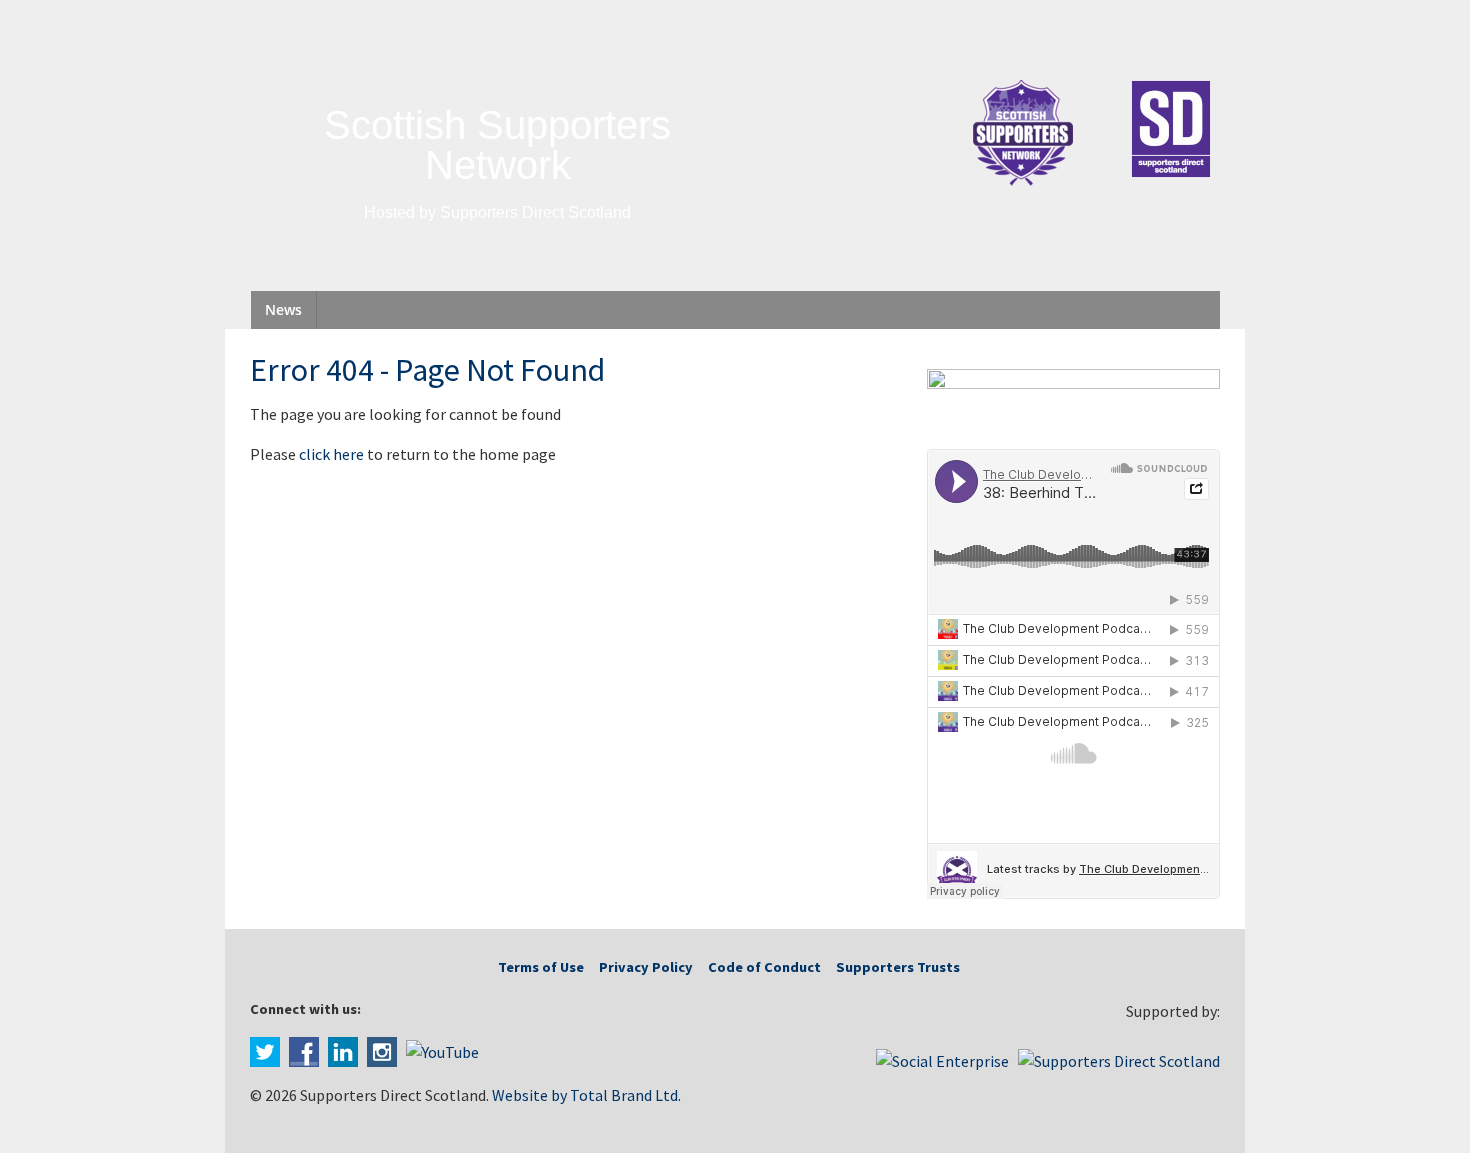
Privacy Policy (646, 967)
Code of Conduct (764, 967)
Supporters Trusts (898, 967)
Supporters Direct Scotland (535, 212)
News (283, 309)
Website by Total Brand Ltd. (586, 1095)
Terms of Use (541, 967)
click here (331, 454)
